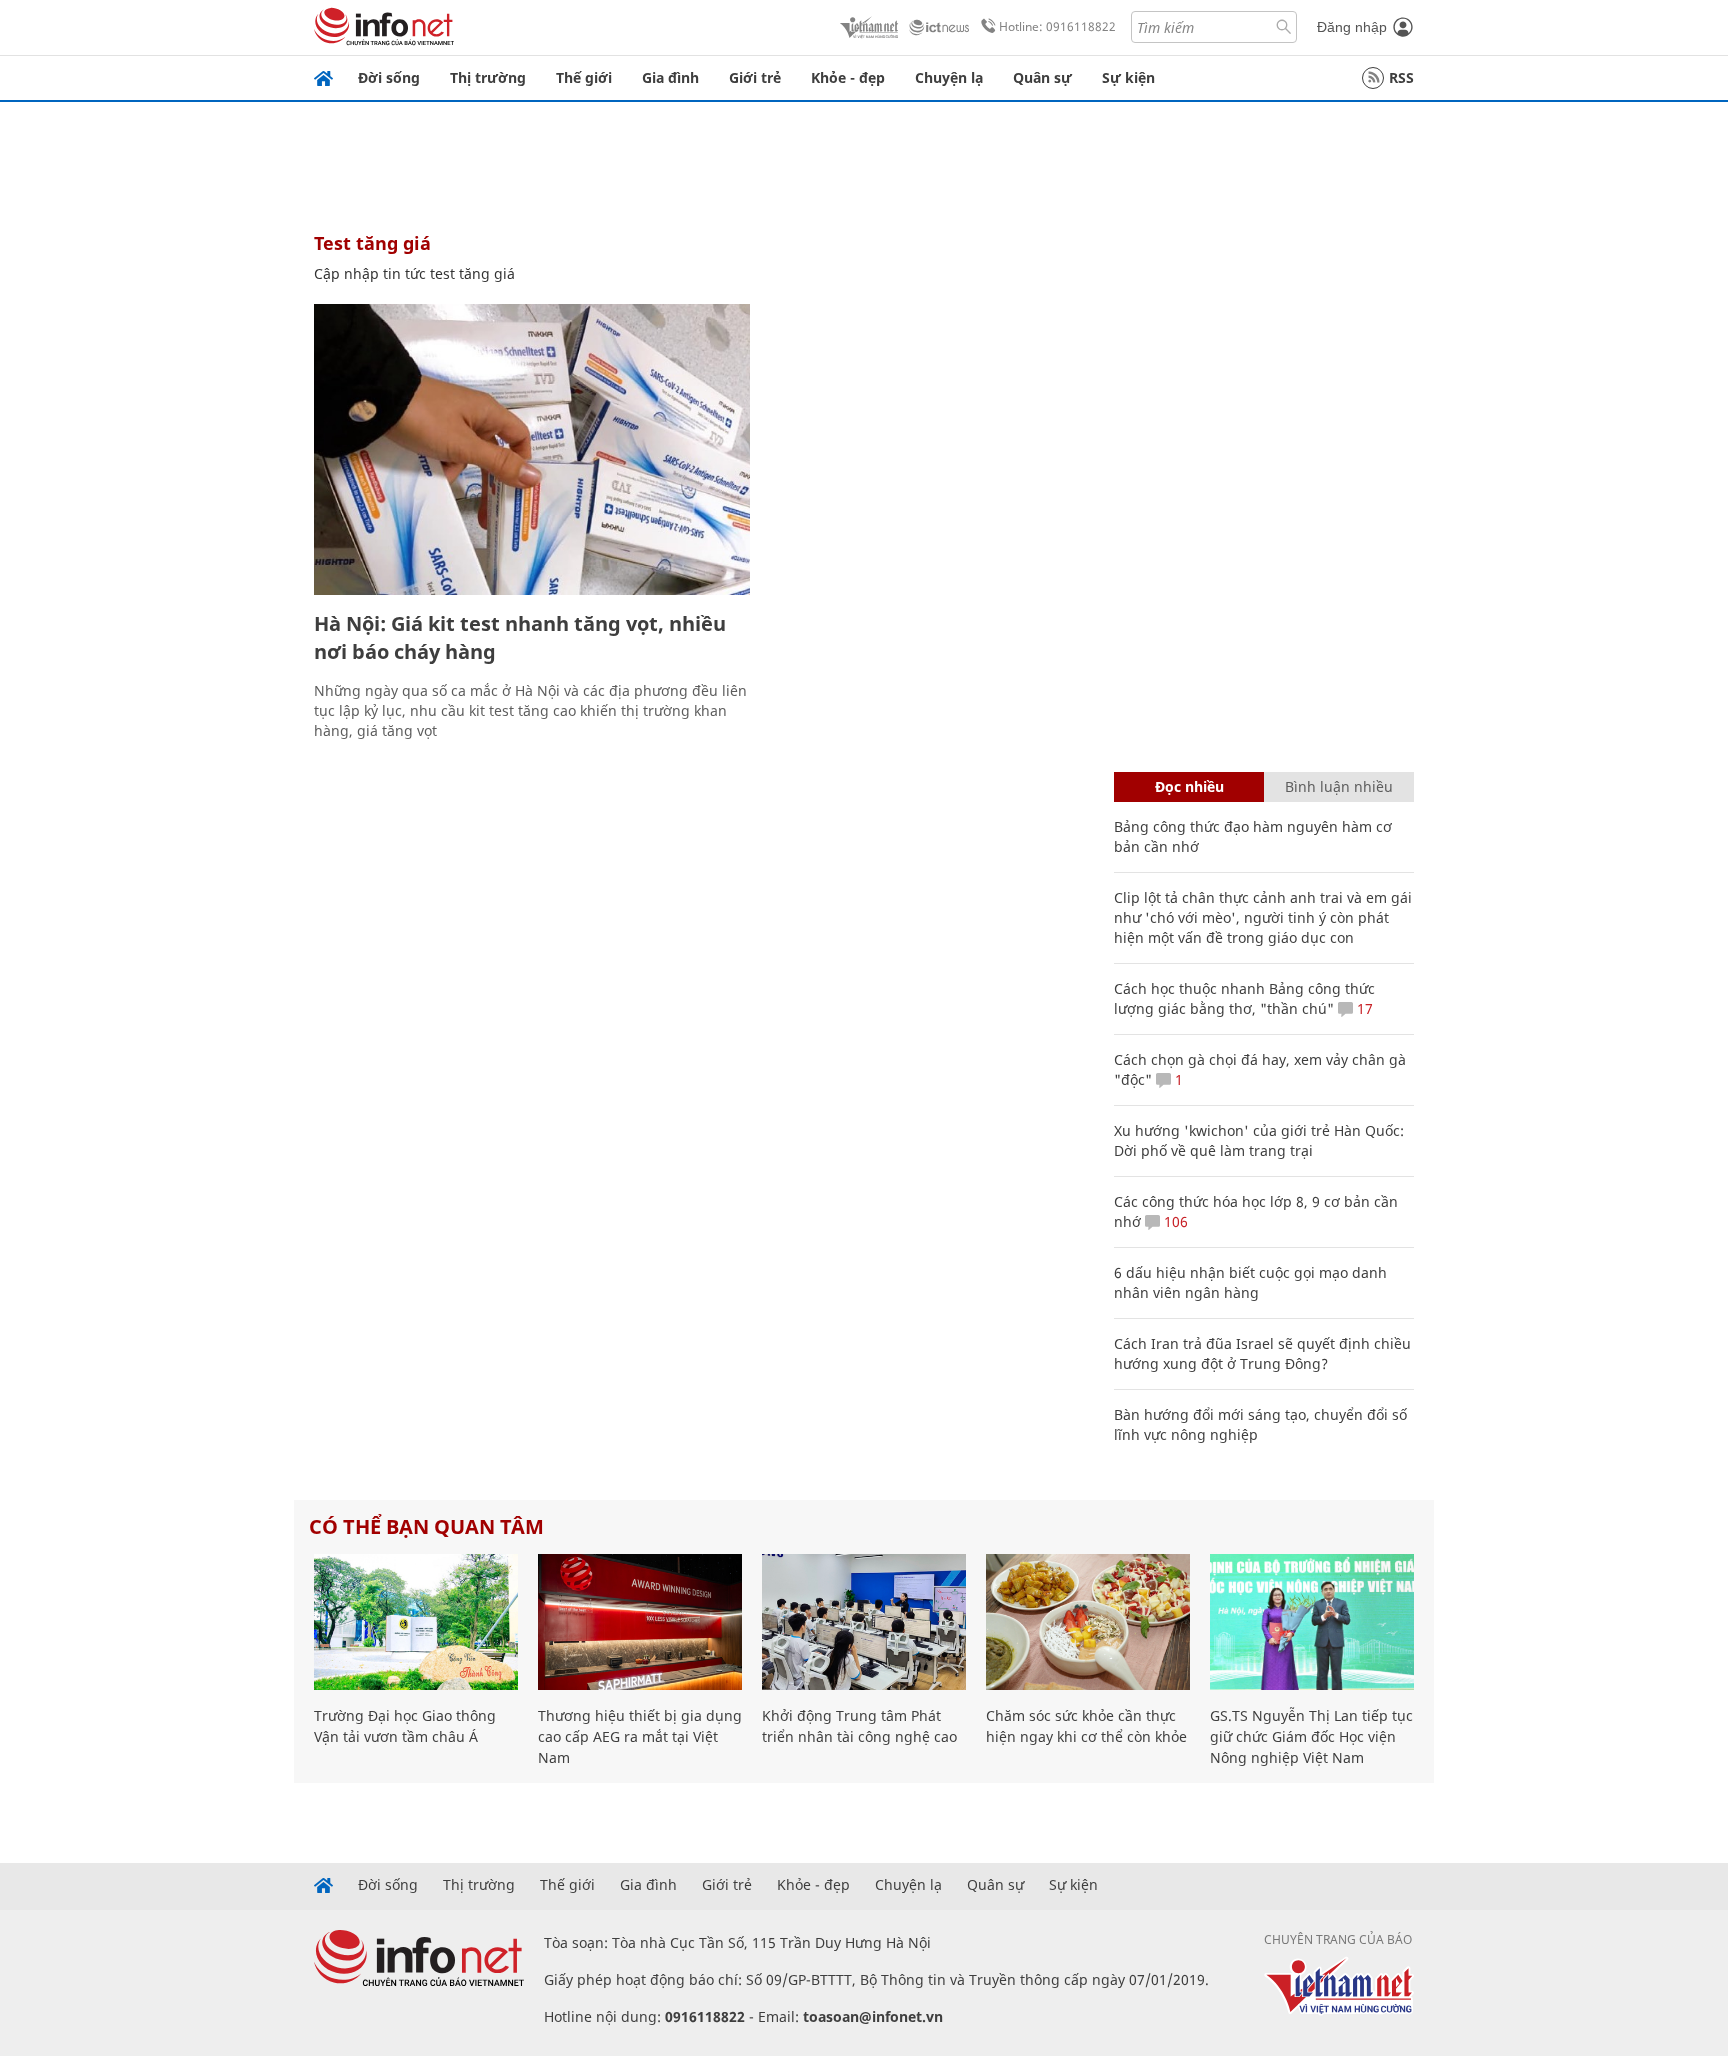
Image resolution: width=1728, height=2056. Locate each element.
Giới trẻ (755, 77)
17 (1363, 1008)
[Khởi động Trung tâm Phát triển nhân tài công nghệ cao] (864, 1622)
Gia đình (670, 77)
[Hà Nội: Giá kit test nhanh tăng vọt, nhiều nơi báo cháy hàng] (532, 449)
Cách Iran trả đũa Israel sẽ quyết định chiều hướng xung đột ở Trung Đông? (1262, 1353)
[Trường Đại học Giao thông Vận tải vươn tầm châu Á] (416, 1622)
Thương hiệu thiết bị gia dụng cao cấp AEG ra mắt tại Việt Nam (640, 1736)
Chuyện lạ (949, 77)
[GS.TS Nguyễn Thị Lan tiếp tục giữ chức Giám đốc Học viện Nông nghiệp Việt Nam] (1312, 1622)
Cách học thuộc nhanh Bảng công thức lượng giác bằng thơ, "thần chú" (1244, 998)
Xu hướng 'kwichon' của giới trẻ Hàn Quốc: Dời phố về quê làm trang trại (1259, 1140)
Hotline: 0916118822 (1057, 26)
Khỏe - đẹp (848, 77)
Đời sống (389, 77)
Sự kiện (1128, 77)
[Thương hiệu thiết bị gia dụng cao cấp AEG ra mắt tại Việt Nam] (640, 1622)
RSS (1401, 77)
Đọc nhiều (1189, 786)
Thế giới (584, 77)
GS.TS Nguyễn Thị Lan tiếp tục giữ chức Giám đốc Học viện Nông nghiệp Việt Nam (1311, 1736)
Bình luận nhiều (1339, 786)
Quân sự (1042, 77)
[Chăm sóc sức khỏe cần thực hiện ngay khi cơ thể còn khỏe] (1088, 1622)
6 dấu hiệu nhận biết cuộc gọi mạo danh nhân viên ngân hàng (1250, 1282)
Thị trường (488, 77)
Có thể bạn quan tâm (426, 1526)
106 (1174, 1221)
